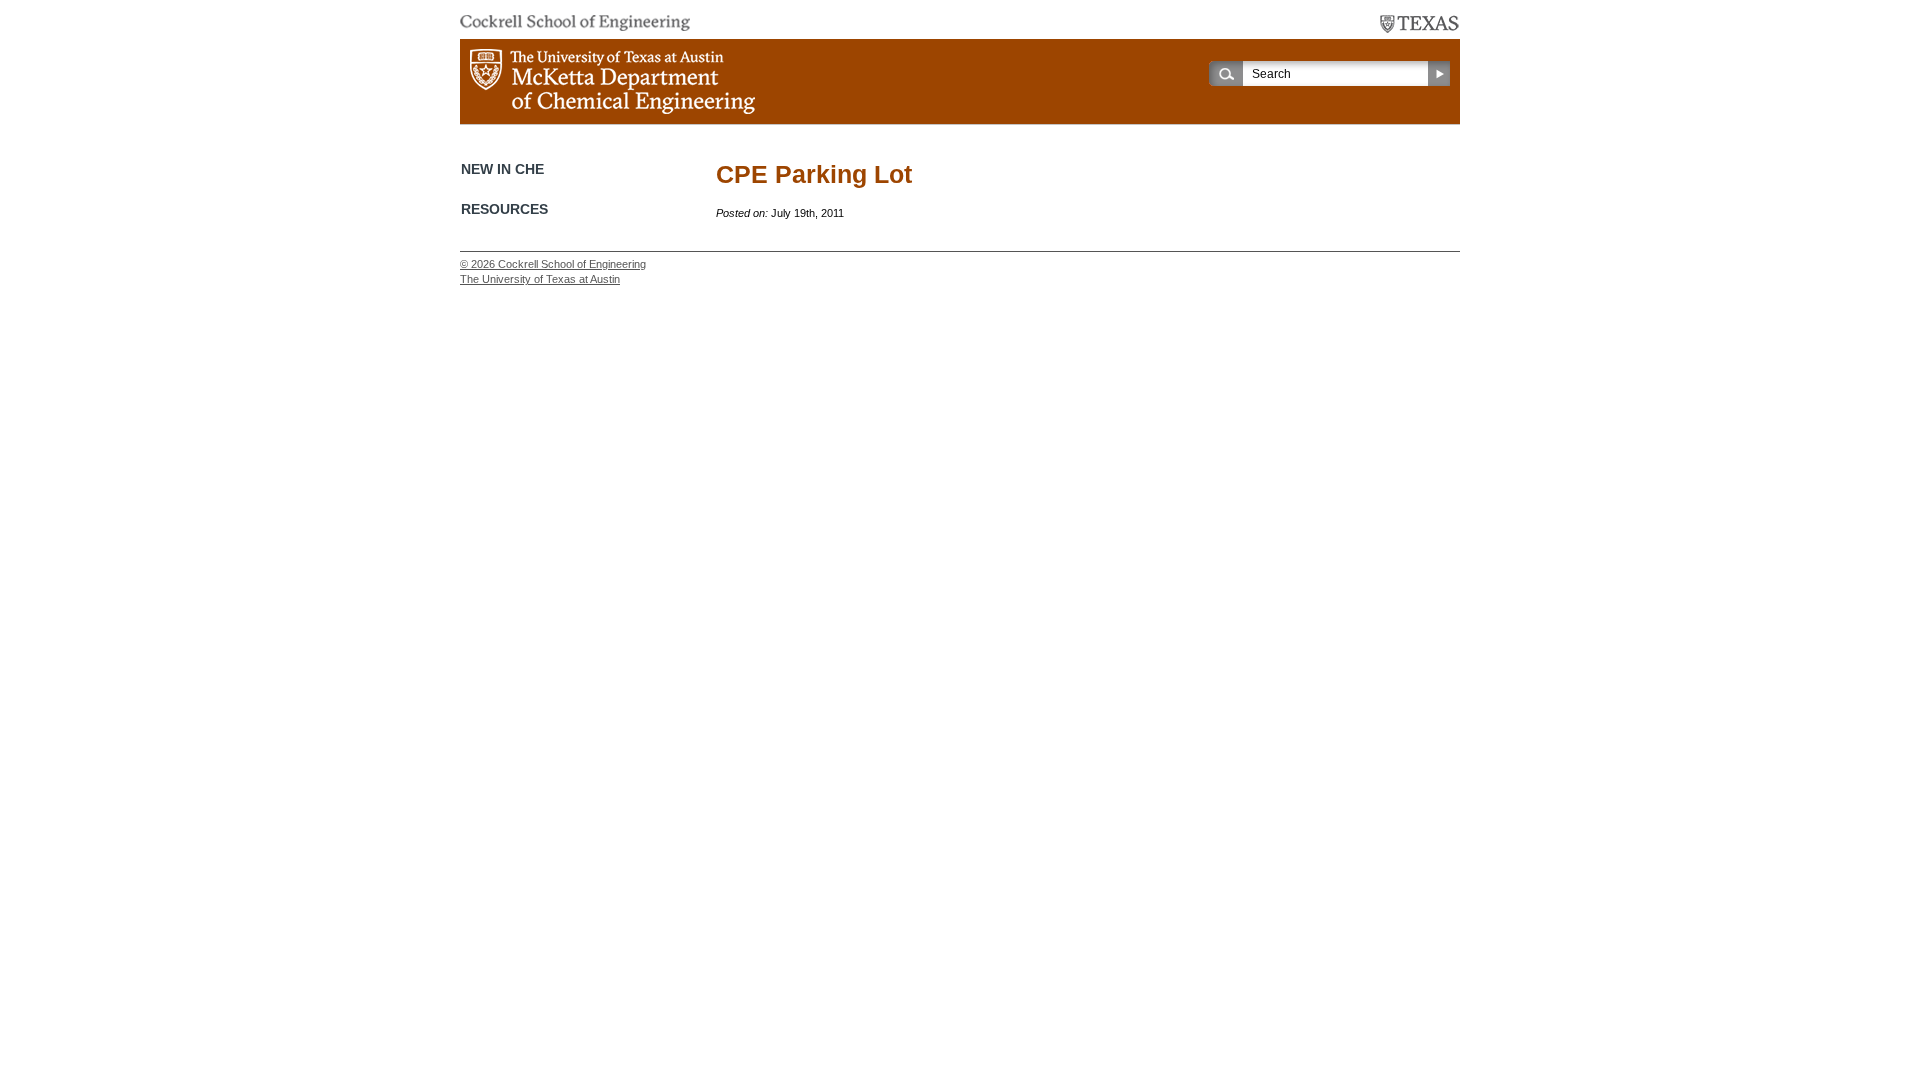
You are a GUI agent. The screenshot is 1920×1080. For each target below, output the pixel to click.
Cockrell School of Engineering (572, 264)
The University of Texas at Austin (540, 279)
